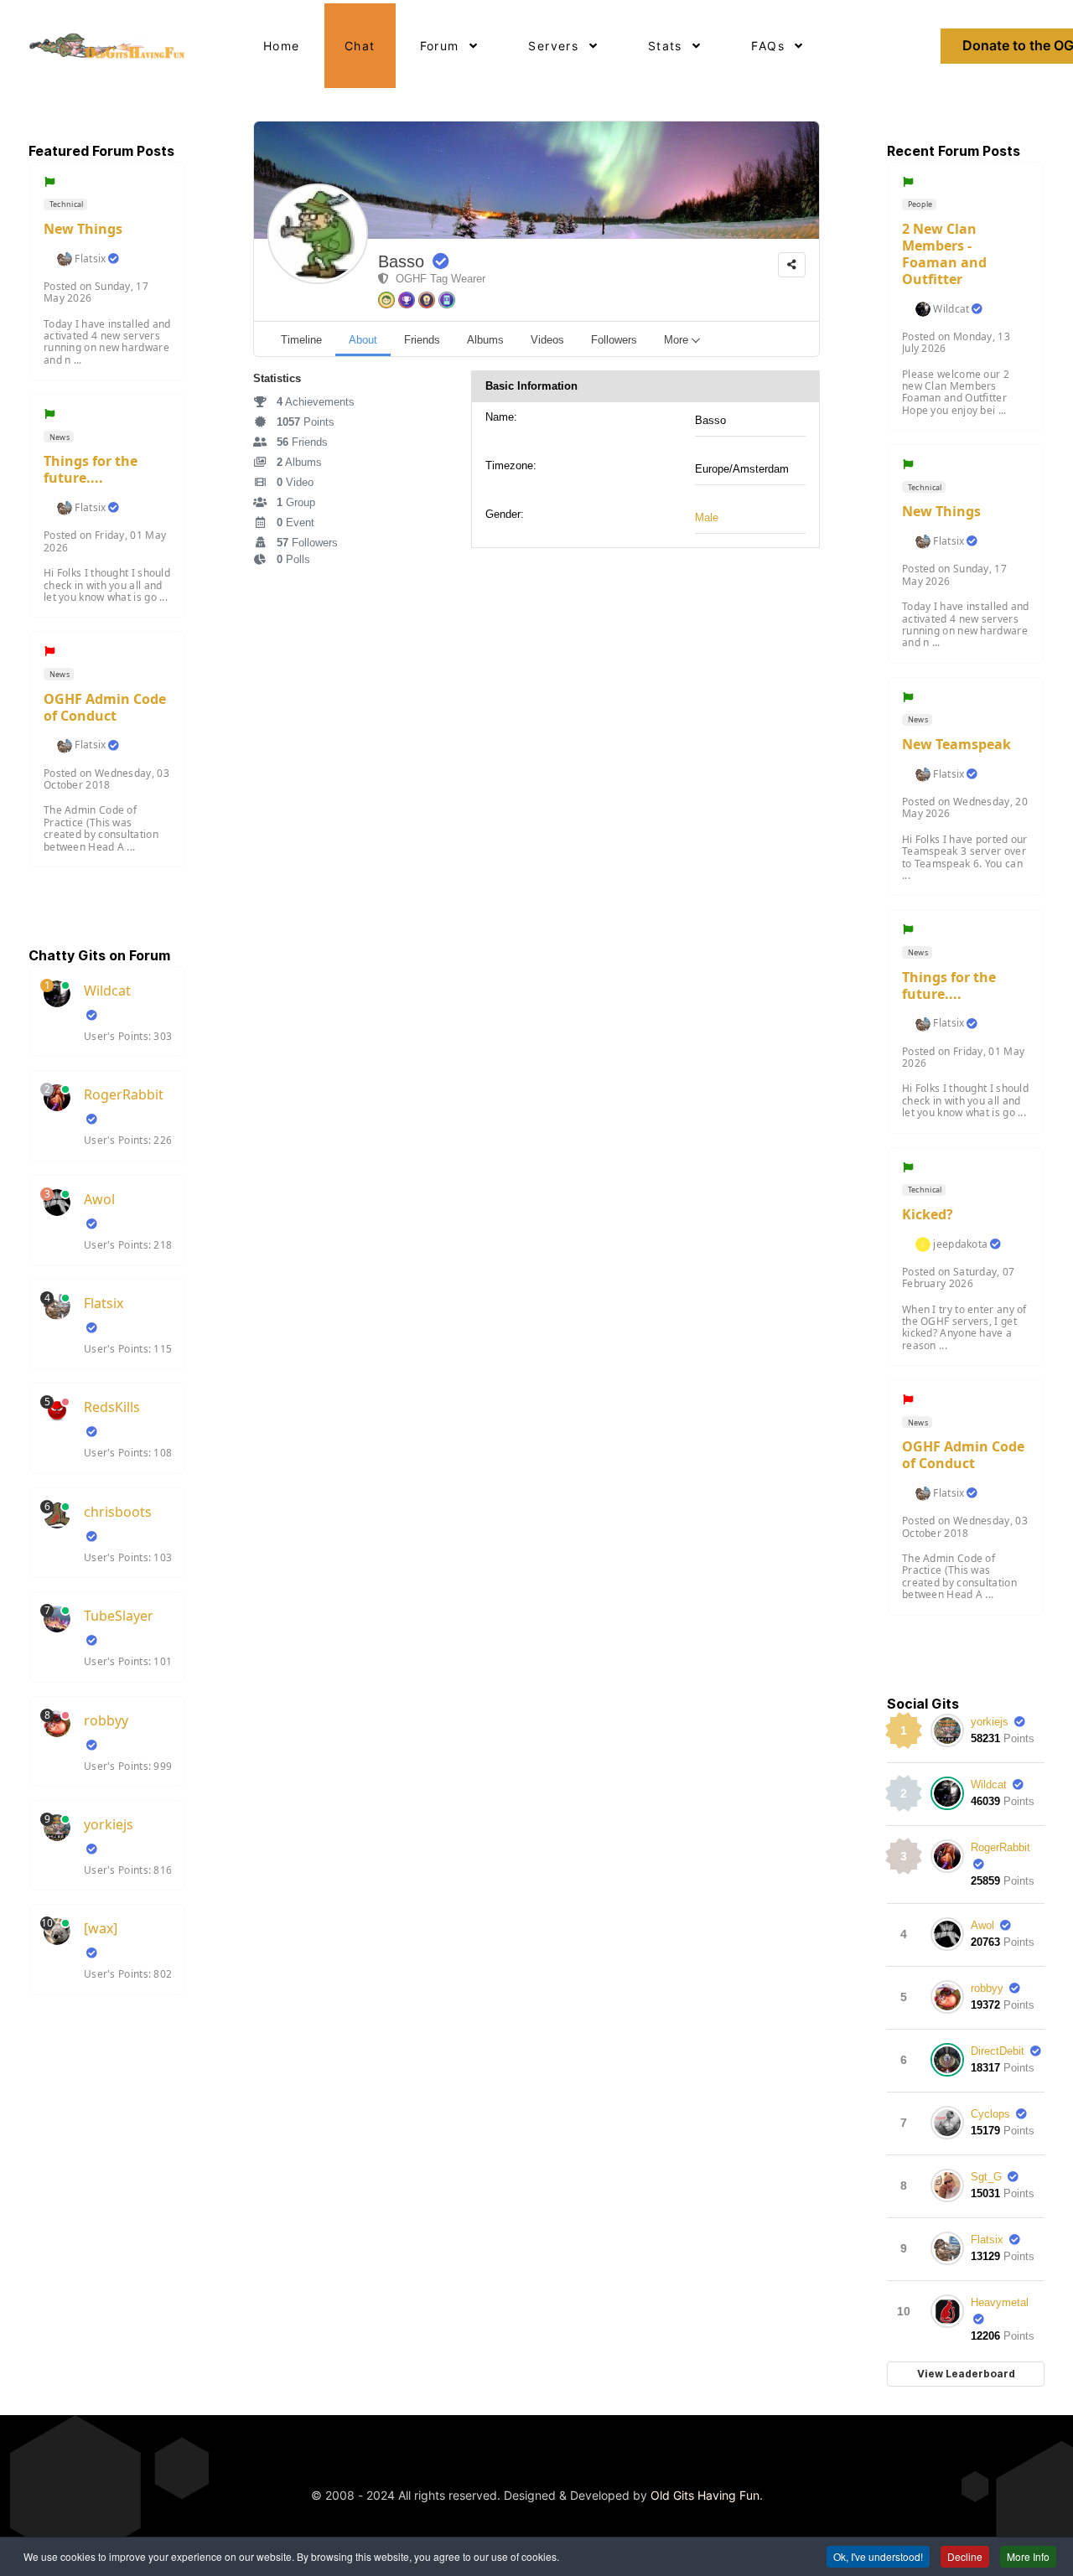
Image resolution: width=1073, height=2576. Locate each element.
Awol (99, 1199)
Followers (307, 543)
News (59, 437)
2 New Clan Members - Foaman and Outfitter (944, 254)
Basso (401, 261)
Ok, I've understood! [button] (878, 2556)
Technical (66, 204)
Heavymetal (1000, 2302)
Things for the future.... (91, 469)
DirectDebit (998, 2051)
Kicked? (928, 1214)
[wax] (101, 1928)
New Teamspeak (956, 744)
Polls (293, 559)
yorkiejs (109, 1824)
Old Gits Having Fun (705, 2495)
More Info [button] (1028, 2556)
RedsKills (112, 1407)
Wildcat (107, 991)
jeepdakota (960, 1244)
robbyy (106, 1720)
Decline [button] (965, 2556)
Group (296, 502)
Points (306, 422)
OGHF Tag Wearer (437, 279)
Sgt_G (986, 2177)
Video (295, 482)
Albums (299, 462)
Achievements (316, 402)
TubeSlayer (119, 1616)
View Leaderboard (966, 2374)
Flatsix (90, 259)
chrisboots (118, 1512)
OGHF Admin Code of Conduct (105, 707)
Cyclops (990, 2114)
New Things (83, 229)
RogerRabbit (124, 1094)
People (920, 204)
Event (295, 522)
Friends (302, 442)
